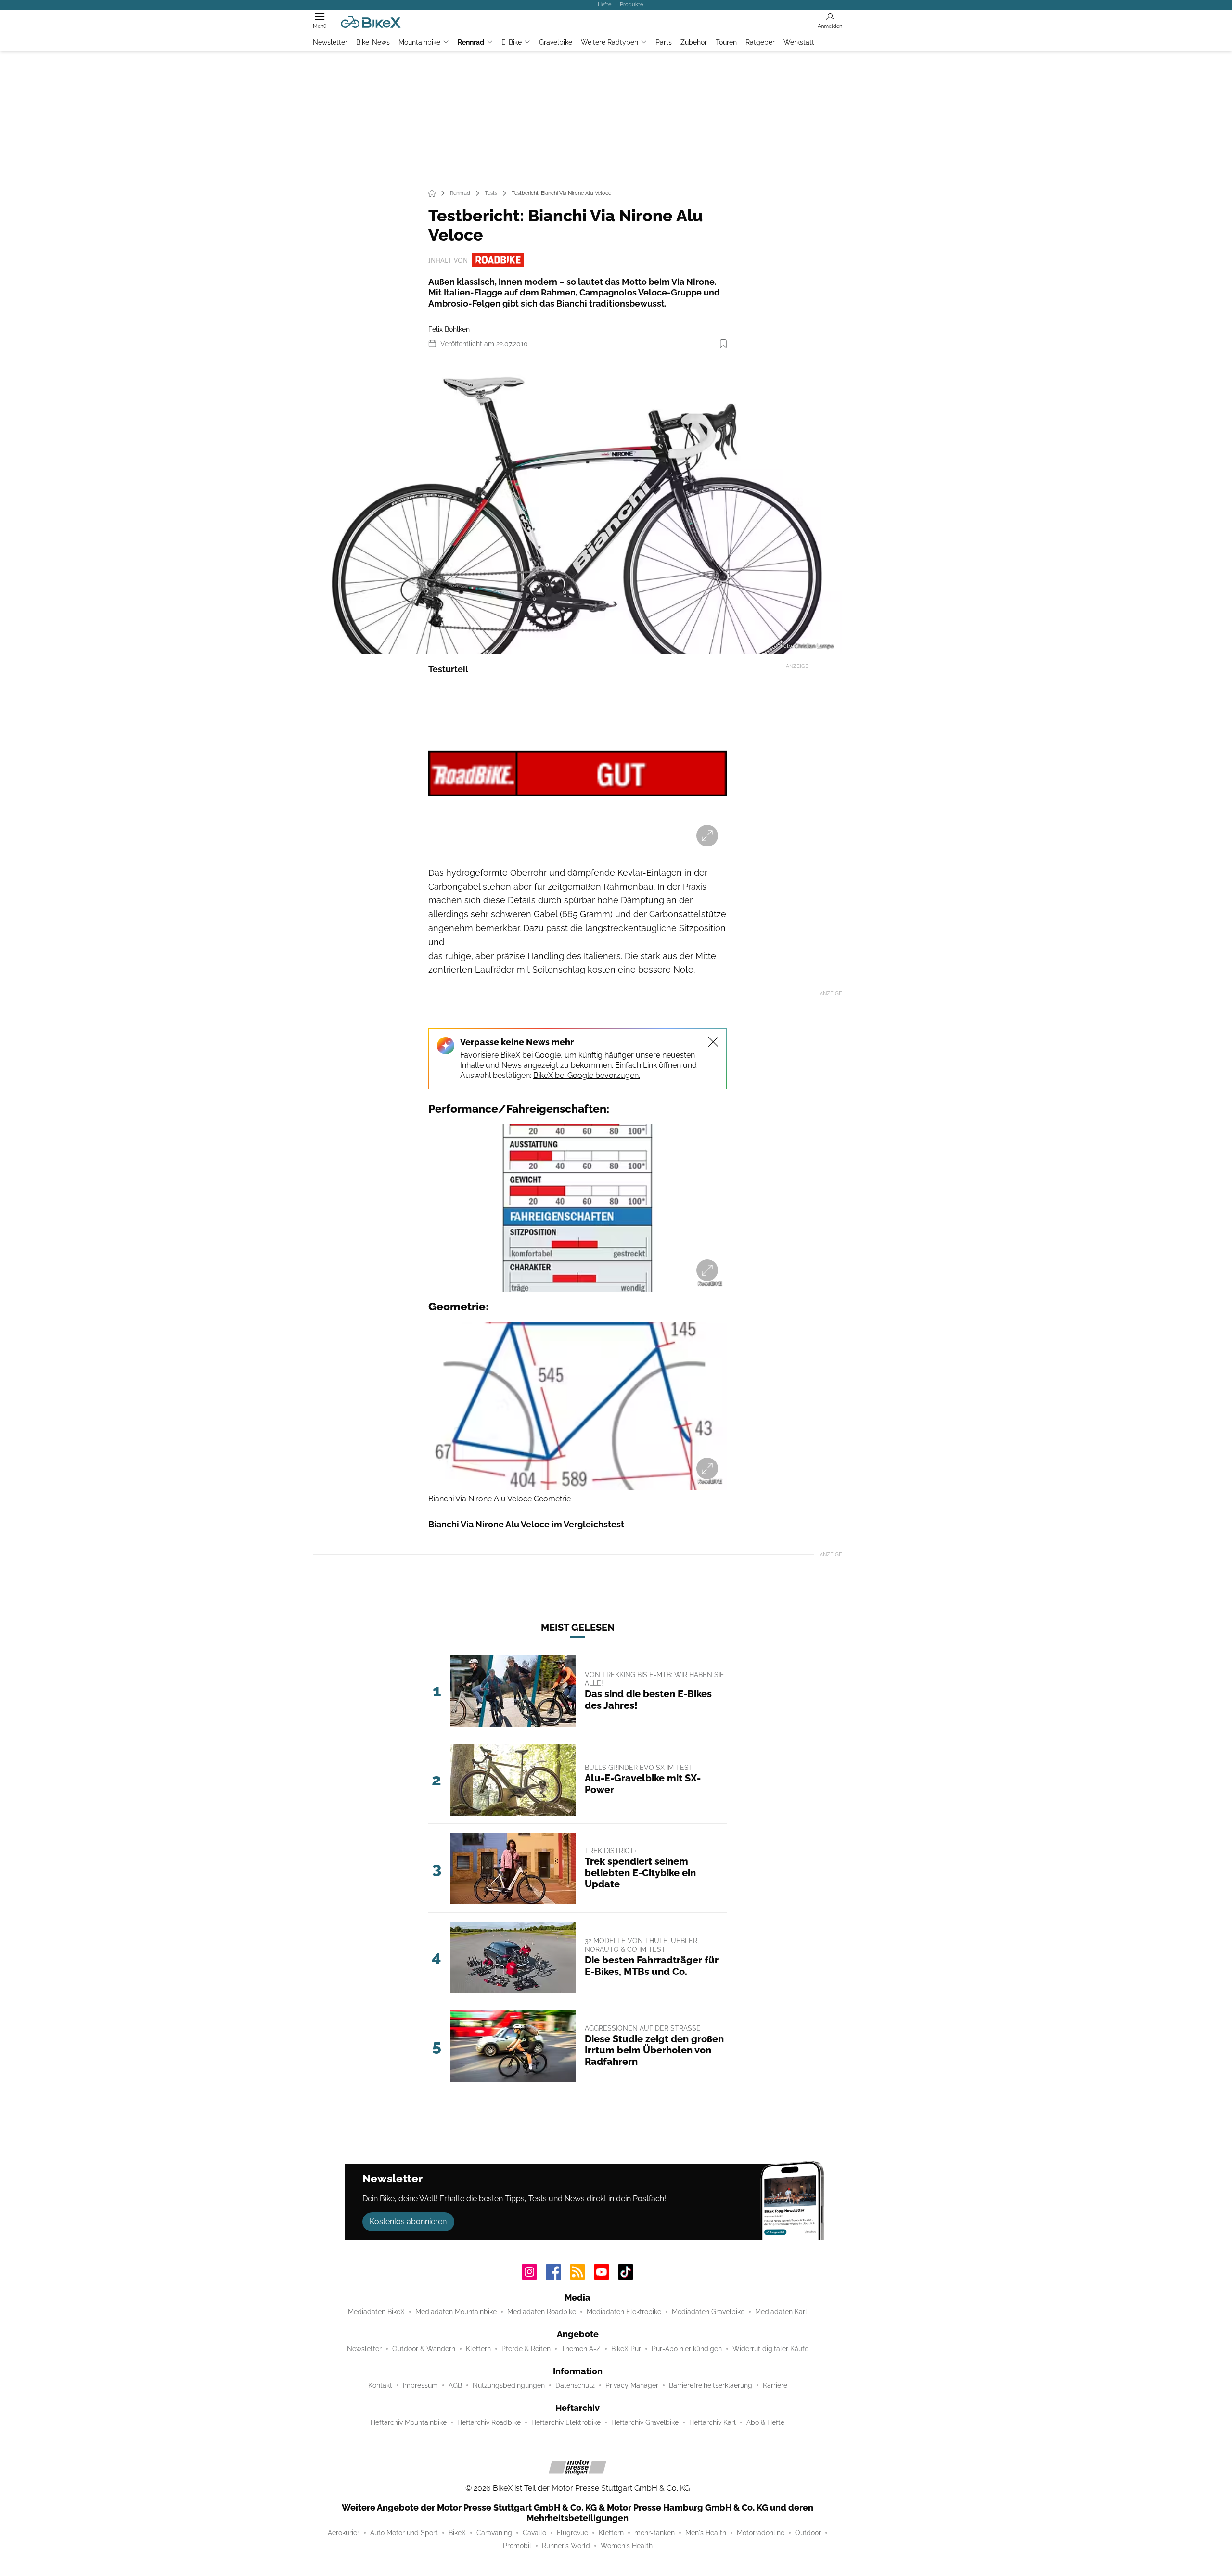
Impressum (420, 2385)
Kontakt (380, 2385)
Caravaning (494, 2533)
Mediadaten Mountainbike (456, 2312)
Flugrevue (572, 2533)
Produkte (631, 4)
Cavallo (534, 2533)
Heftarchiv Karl (712, 2422)
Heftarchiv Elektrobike (566, 2422)
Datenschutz (575, 2385)
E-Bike (512, 42)
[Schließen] (713, 1042)
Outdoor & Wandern (424, 2349)
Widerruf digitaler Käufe (770, 2349)
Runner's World (566, 2546)
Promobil (517, 2546)
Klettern (478, 2349)
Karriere (775, 2385)
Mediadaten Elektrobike (624, 2312)
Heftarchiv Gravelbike (645, 2422)
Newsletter (330, 42)
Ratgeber (760, 42)
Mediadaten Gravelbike (708, 2312)
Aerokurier (344, 2533)
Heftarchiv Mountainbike (409, 2422)
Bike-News (373, 42)
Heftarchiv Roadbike (489, 2422)
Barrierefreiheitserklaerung (711, 2385)
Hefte (604, 4)
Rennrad (471, 42)
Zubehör (694, 42)
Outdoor (808, 2533)
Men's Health (706, 2533)
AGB (455, 2385)
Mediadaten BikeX (376, 2312)
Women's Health (627, 2546)
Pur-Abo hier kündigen (687, 2349)
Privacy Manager (632, 2385)
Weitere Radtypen (610, 42)
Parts (664, 42)
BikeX (457, 2533)
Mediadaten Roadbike (542, 2312)
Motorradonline (761, 2533)
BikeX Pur (626, 2349)
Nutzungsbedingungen (509, 2385)
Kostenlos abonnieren (408, 2222)
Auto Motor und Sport (404, 2533)
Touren (726, 42)
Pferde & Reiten (526, 2349)
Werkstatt (799, 42)
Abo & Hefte (765, 2422)
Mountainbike (419, 42)
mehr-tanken (654, 2533)
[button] (577, 506)
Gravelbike (556, 42)
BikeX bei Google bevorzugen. (587, 1075)
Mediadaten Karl (781, 2312)
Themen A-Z (581, 2349)
